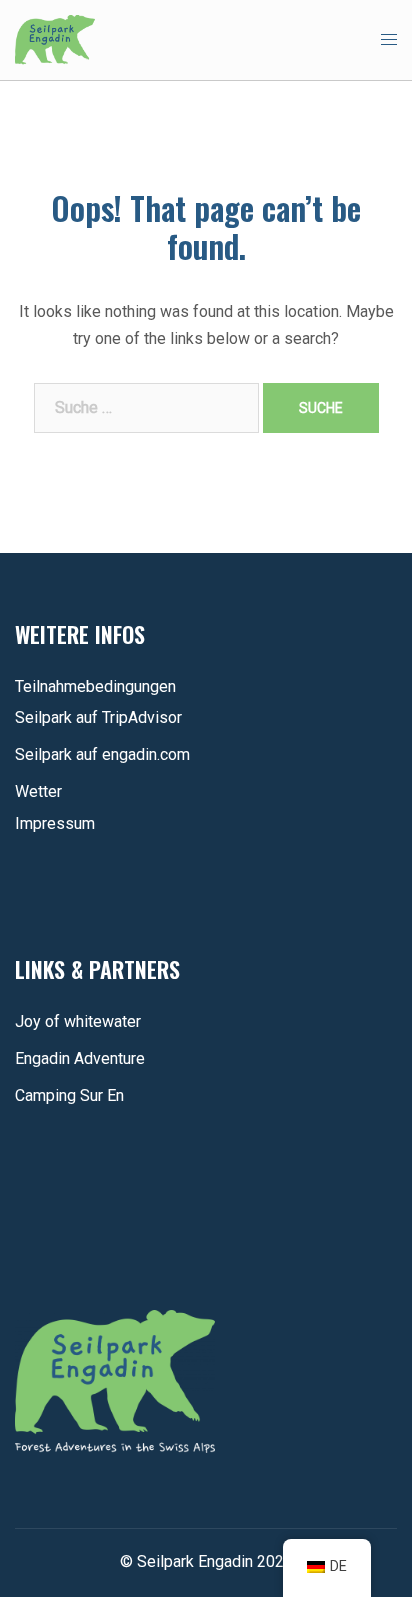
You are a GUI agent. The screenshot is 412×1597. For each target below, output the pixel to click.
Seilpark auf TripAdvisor (98, 717)
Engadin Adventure (80, 1058)
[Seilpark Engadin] (55, 38)
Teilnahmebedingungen (95, 686)
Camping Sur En (69, 1095)
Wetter (38, 791)
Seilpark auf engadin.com (102, 754)
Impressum (55, 823)
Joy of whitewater (78, 1021)
